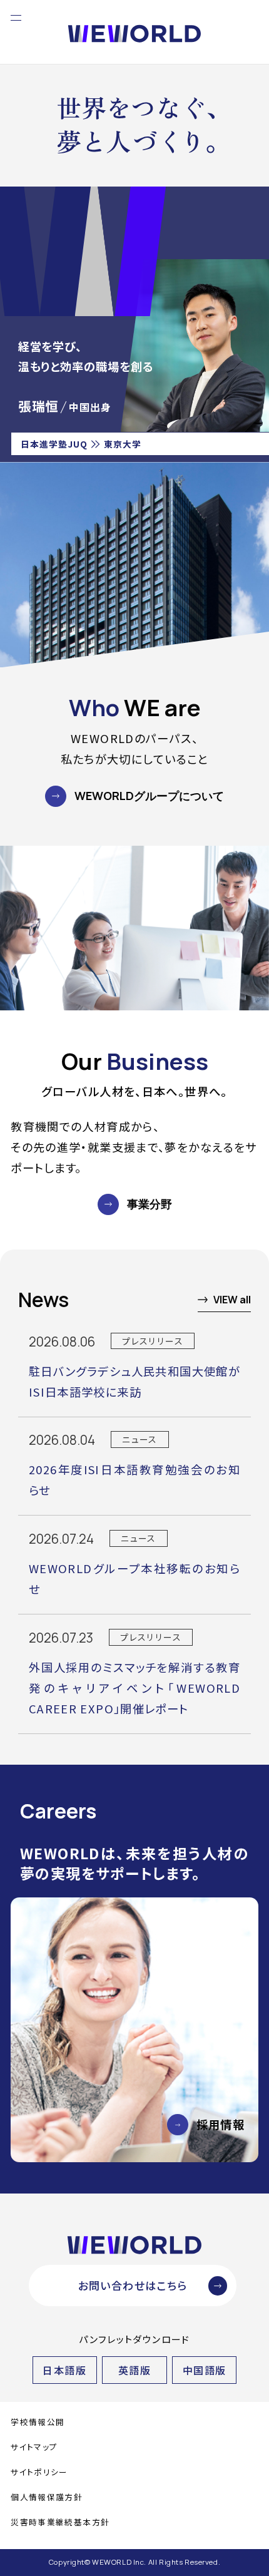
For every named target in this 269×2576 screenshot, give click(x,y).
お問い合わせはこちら (133, 2285)
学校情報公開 (38, 2422)
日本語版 (64, 2370)
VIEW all (232, 1300)
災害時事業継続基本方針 (60, 2522)
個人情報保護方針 (47, 2497)
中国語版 (205, 2370)
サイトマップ (34, 2447)
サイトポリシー (39, 2472)
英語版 (134, 2370)
